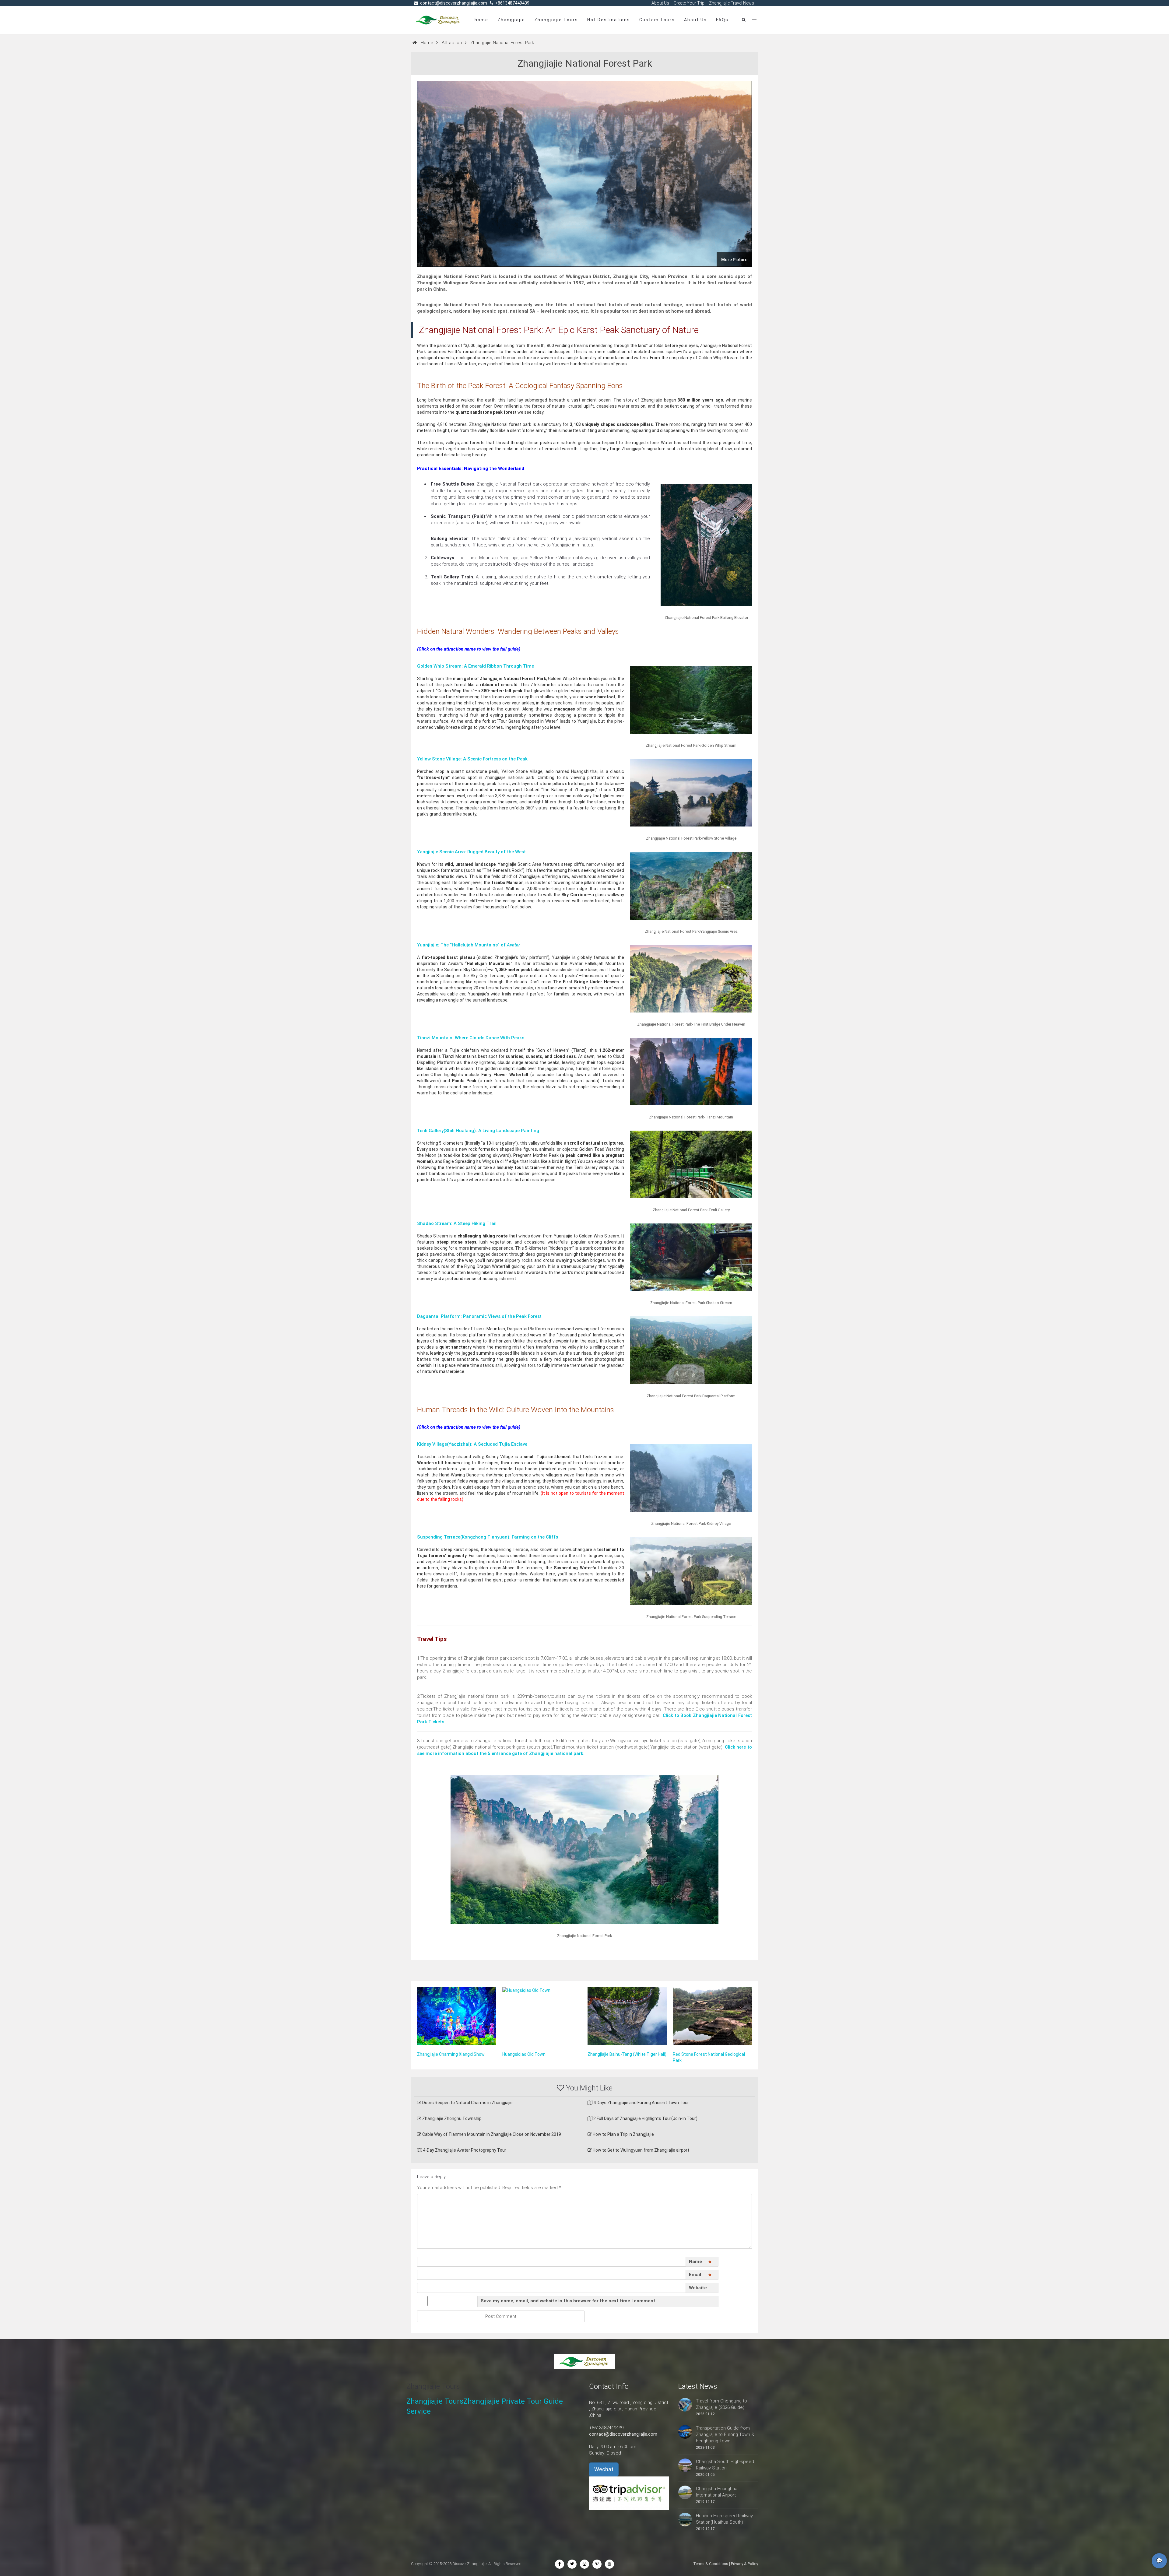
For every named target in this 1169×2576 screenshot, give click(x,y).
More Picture (734, 260)
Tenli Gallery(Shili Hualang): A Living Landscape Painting (478, 1131)
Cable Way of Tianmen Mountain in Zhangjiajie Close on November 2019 (491, 2134)
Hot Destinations (609, 20)
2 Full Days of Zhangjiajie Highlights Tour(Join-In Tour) (645, 2118)
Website (698, 2288)
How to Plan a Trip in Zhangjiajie (623, 2134)
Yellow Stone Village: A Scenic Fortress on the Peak (472, 759)
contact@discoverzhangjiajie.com (623, 2434)
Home (427, 43)
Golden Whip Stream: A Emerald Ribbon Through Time (476, 666)
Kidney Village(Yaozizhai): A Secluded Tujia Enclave (472, 1444)
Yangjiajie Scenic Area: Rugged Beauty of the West (471, 852)
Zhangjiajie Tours (556, 20)
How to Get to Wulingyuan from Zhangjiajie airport (641, 2150)
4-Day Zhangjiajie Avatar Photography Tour (464, 2150)
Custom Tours (657, 20)
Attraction (452, 43)
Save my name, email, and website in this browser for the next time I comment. (569, 2301)
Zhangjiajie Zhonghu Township (451, 2118)
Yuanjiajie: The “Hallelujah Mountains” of (469, 945)
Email (700, 2276)
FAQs (722, 20)
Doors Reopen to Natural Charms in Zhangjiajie (467, 2103)
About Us (695, 20)
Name (700, 2263)
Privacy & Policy (744, 2564)
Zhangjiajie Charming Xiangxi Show (451, 2054)
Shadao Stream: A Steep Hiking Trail (457, 1223)
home (481, 20)
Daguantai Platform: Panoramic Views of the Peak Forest (479, 1316)
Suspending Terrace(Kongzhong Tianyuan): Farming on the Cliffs (488, 1537)
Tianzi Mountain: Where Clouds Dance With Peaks (471, 1038)
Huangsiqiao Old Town (524, 2054)
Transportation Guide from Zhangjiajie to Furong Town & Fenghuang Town (725, 2434)
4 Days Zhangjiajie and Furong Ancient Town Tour (641, 2103)
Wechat (604, 2469)
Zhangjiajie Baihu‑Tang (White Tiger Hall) (627, 2054)
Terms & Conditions (711, 2564)
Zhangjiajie (511, 20)
